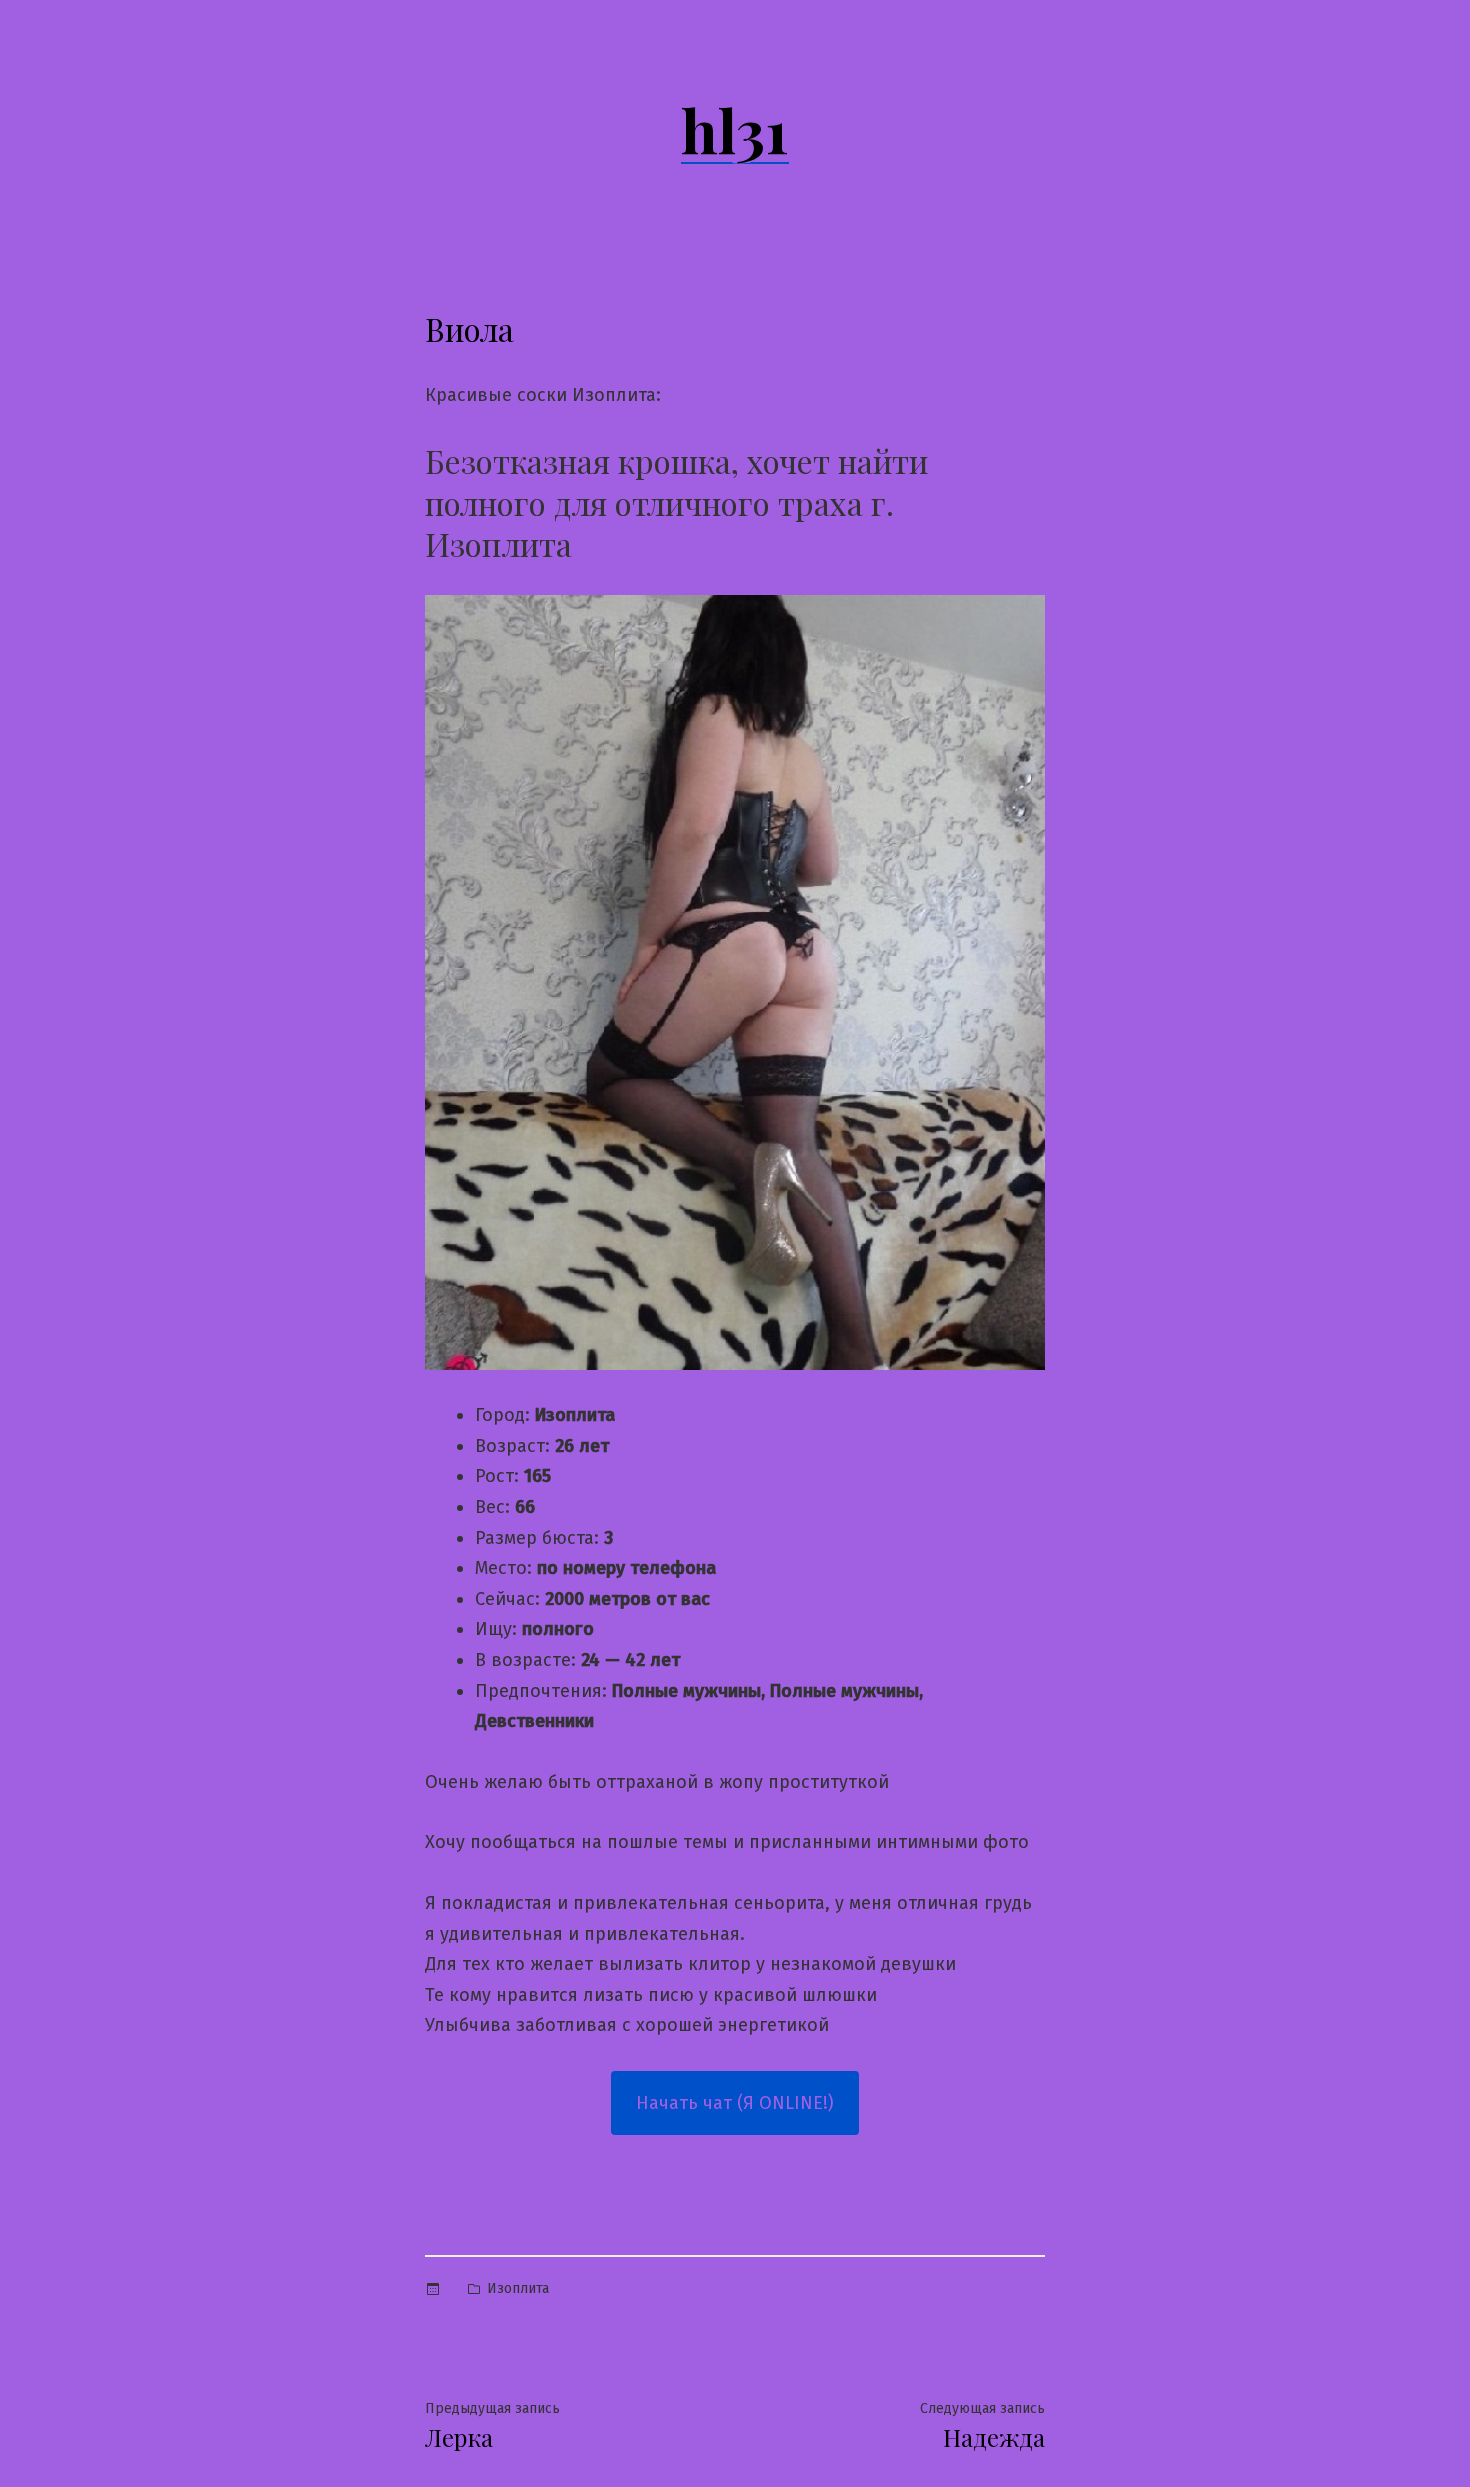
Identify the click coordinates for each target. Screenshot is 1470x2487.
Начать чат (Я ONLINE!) (735, 2103)
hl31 (735, 129)
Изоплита (518, 2288)
